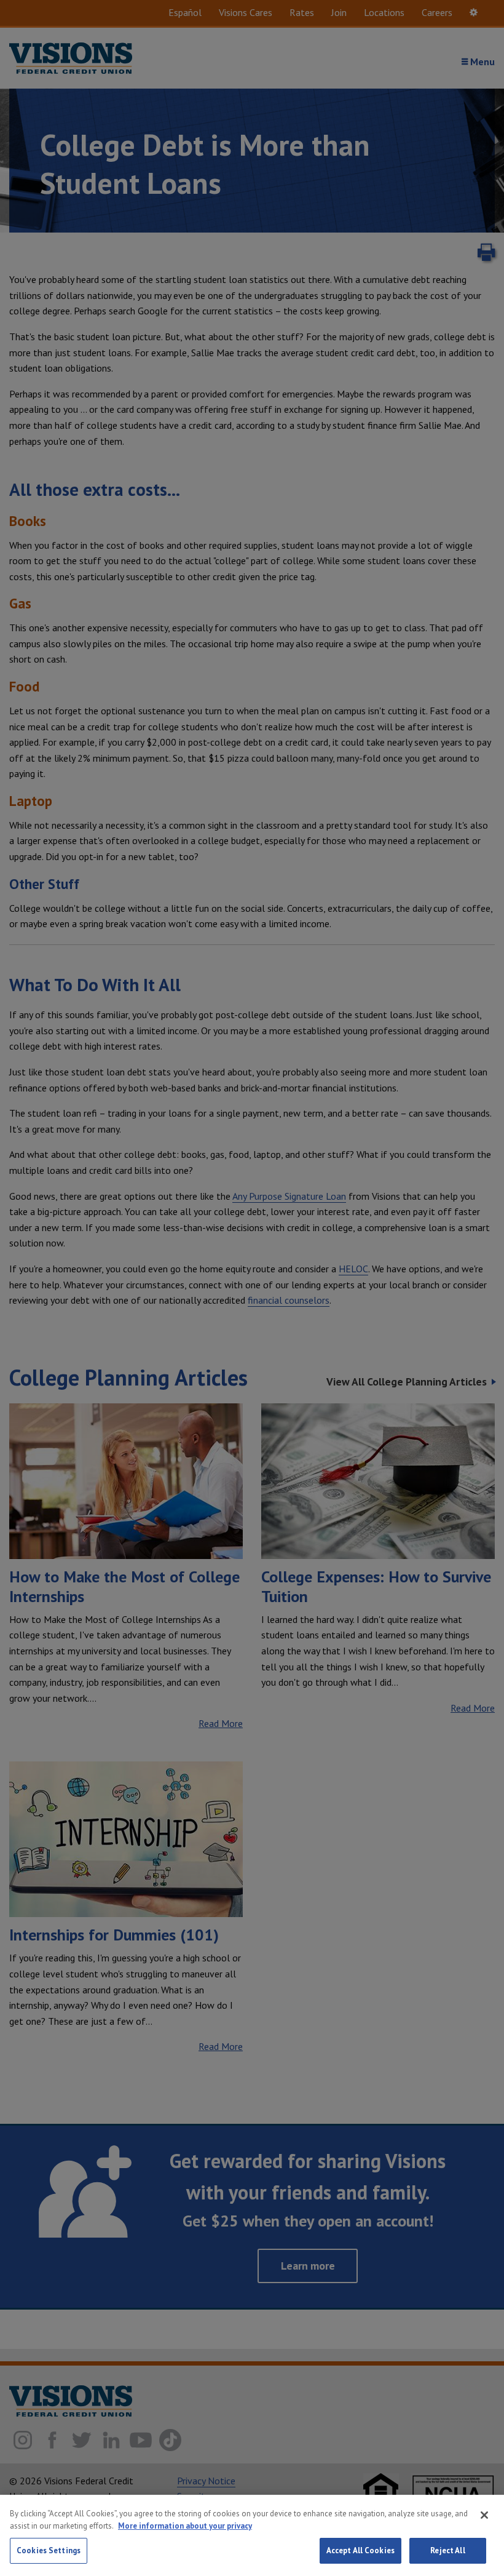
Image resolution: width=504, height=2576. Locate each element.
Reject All (447, 2550)
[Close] (484, 2515)
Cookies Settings (49, 2550)
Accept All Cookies (360, 2550)
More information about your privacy (185, 2526)
